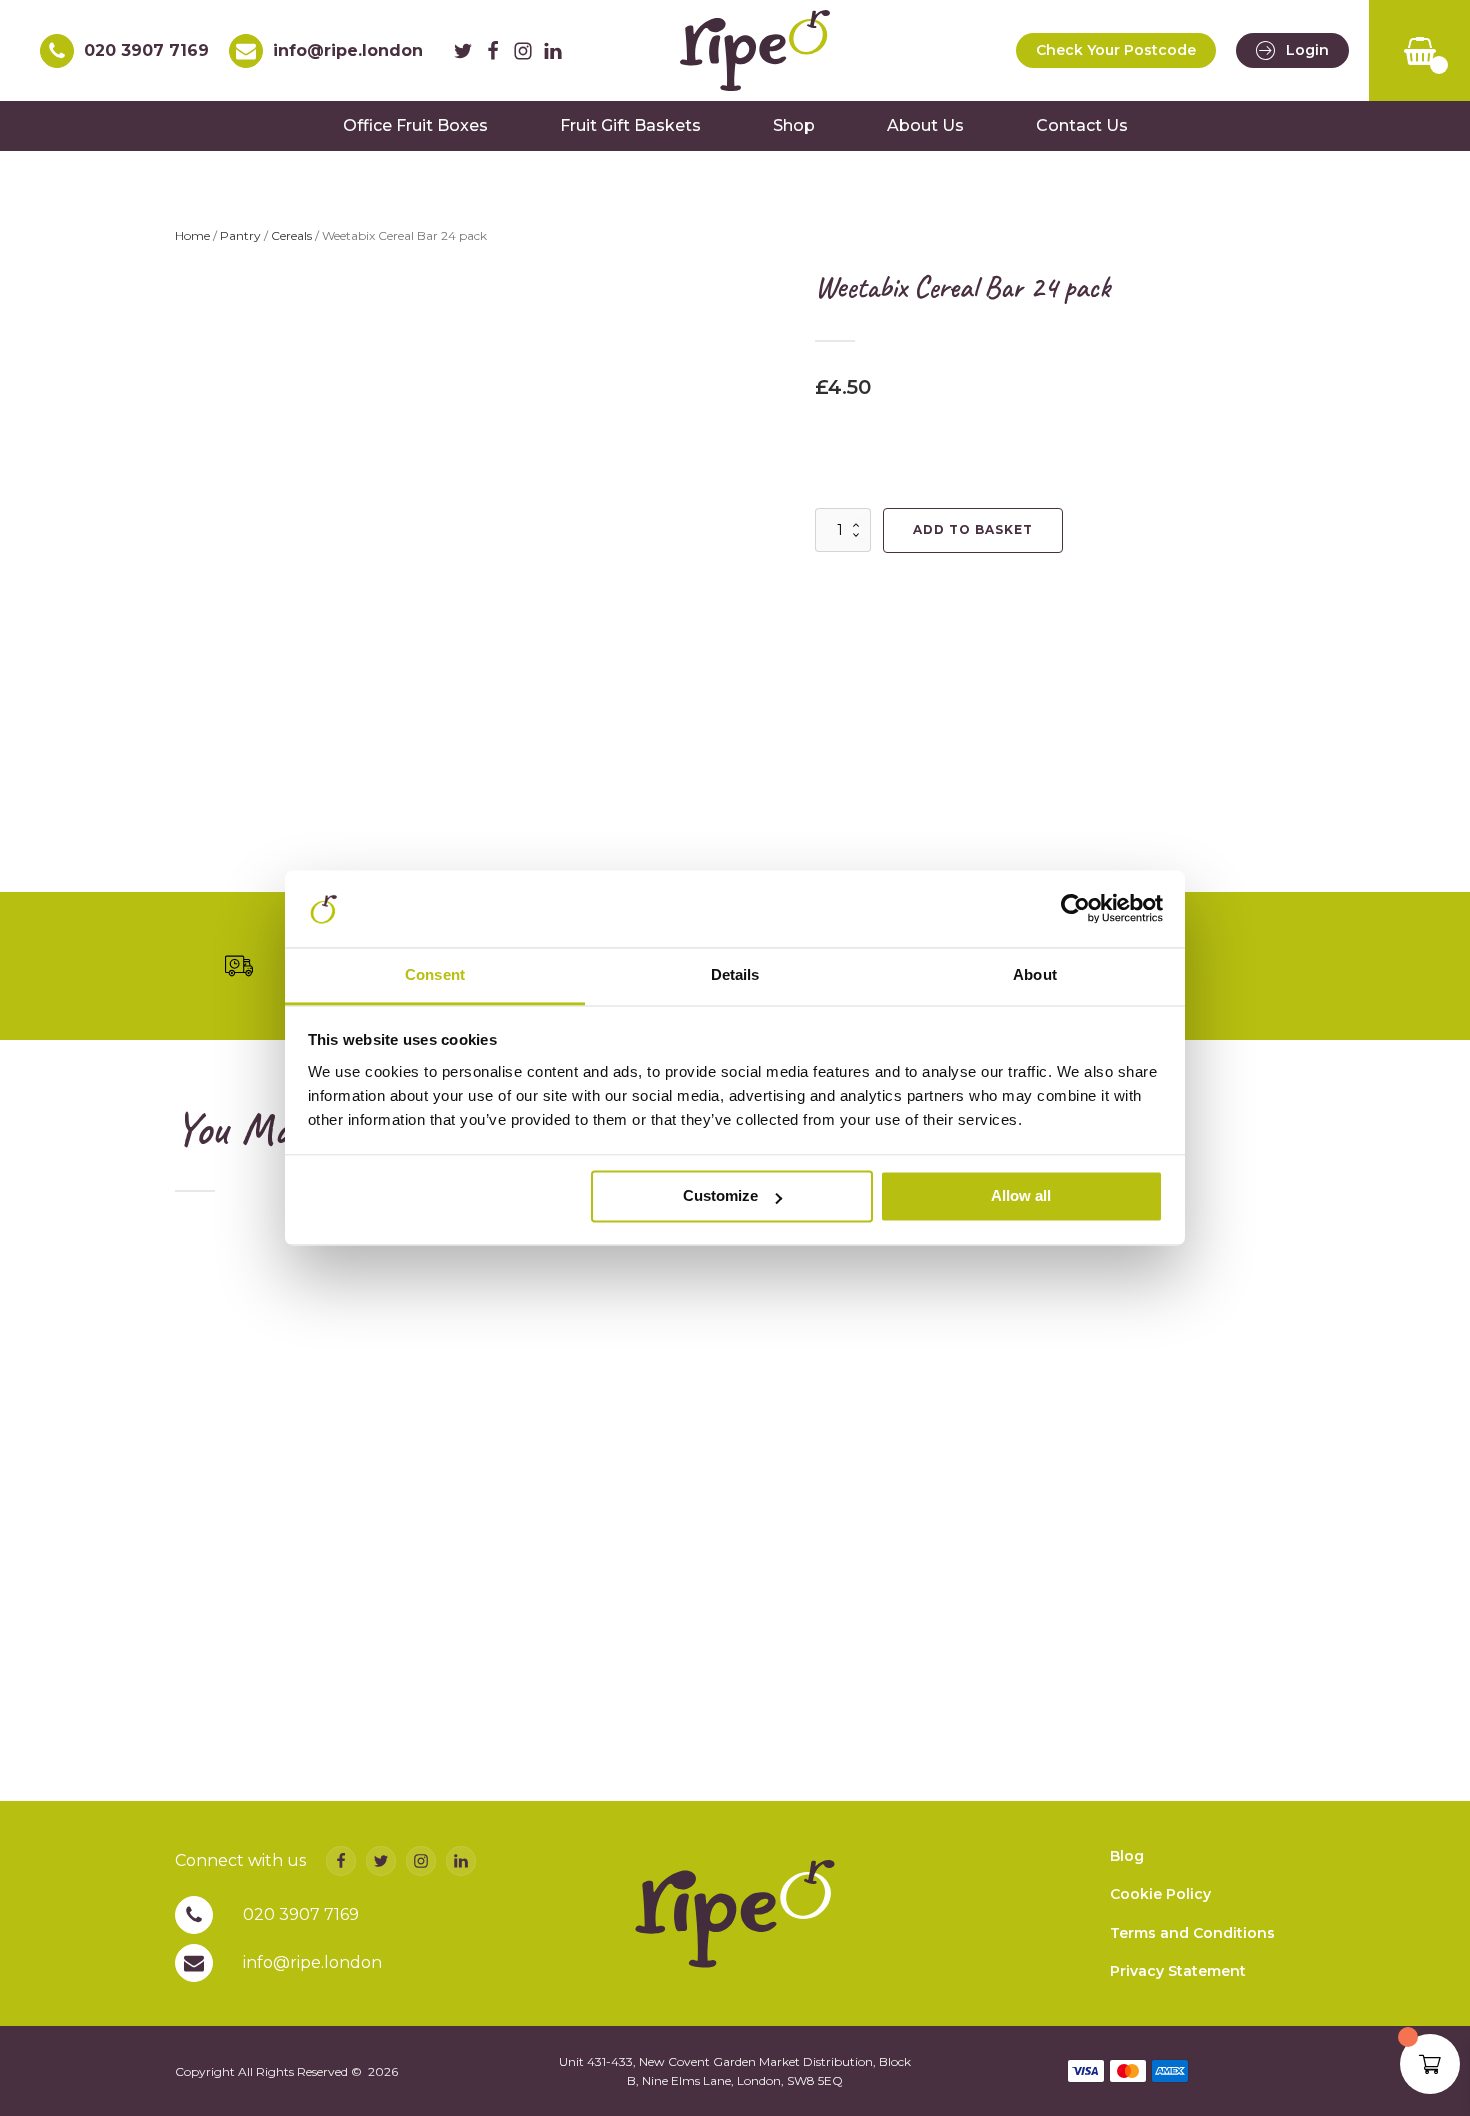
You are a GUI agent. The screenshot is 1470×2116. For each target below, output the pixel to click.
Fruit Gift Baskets (630, 125)
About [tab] (1035, 974)
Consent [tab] (435, 974)
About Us (925, 125)
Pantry (240, 235)
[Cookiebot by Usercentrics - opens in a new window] (1075, 909)
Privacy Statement (1178, 1971)
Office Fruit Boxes (415, 125)
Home (192, 235)
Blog (1127, 1856)
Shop (794, 125)
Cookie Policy (1160, 1894)
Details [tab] (735, 974)
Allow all (1021, 1196)
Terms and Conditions (1192, 1933)
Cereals (291, 235)
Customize (720, 1196)
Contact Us (1082, 125)
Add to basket (973, 529)
